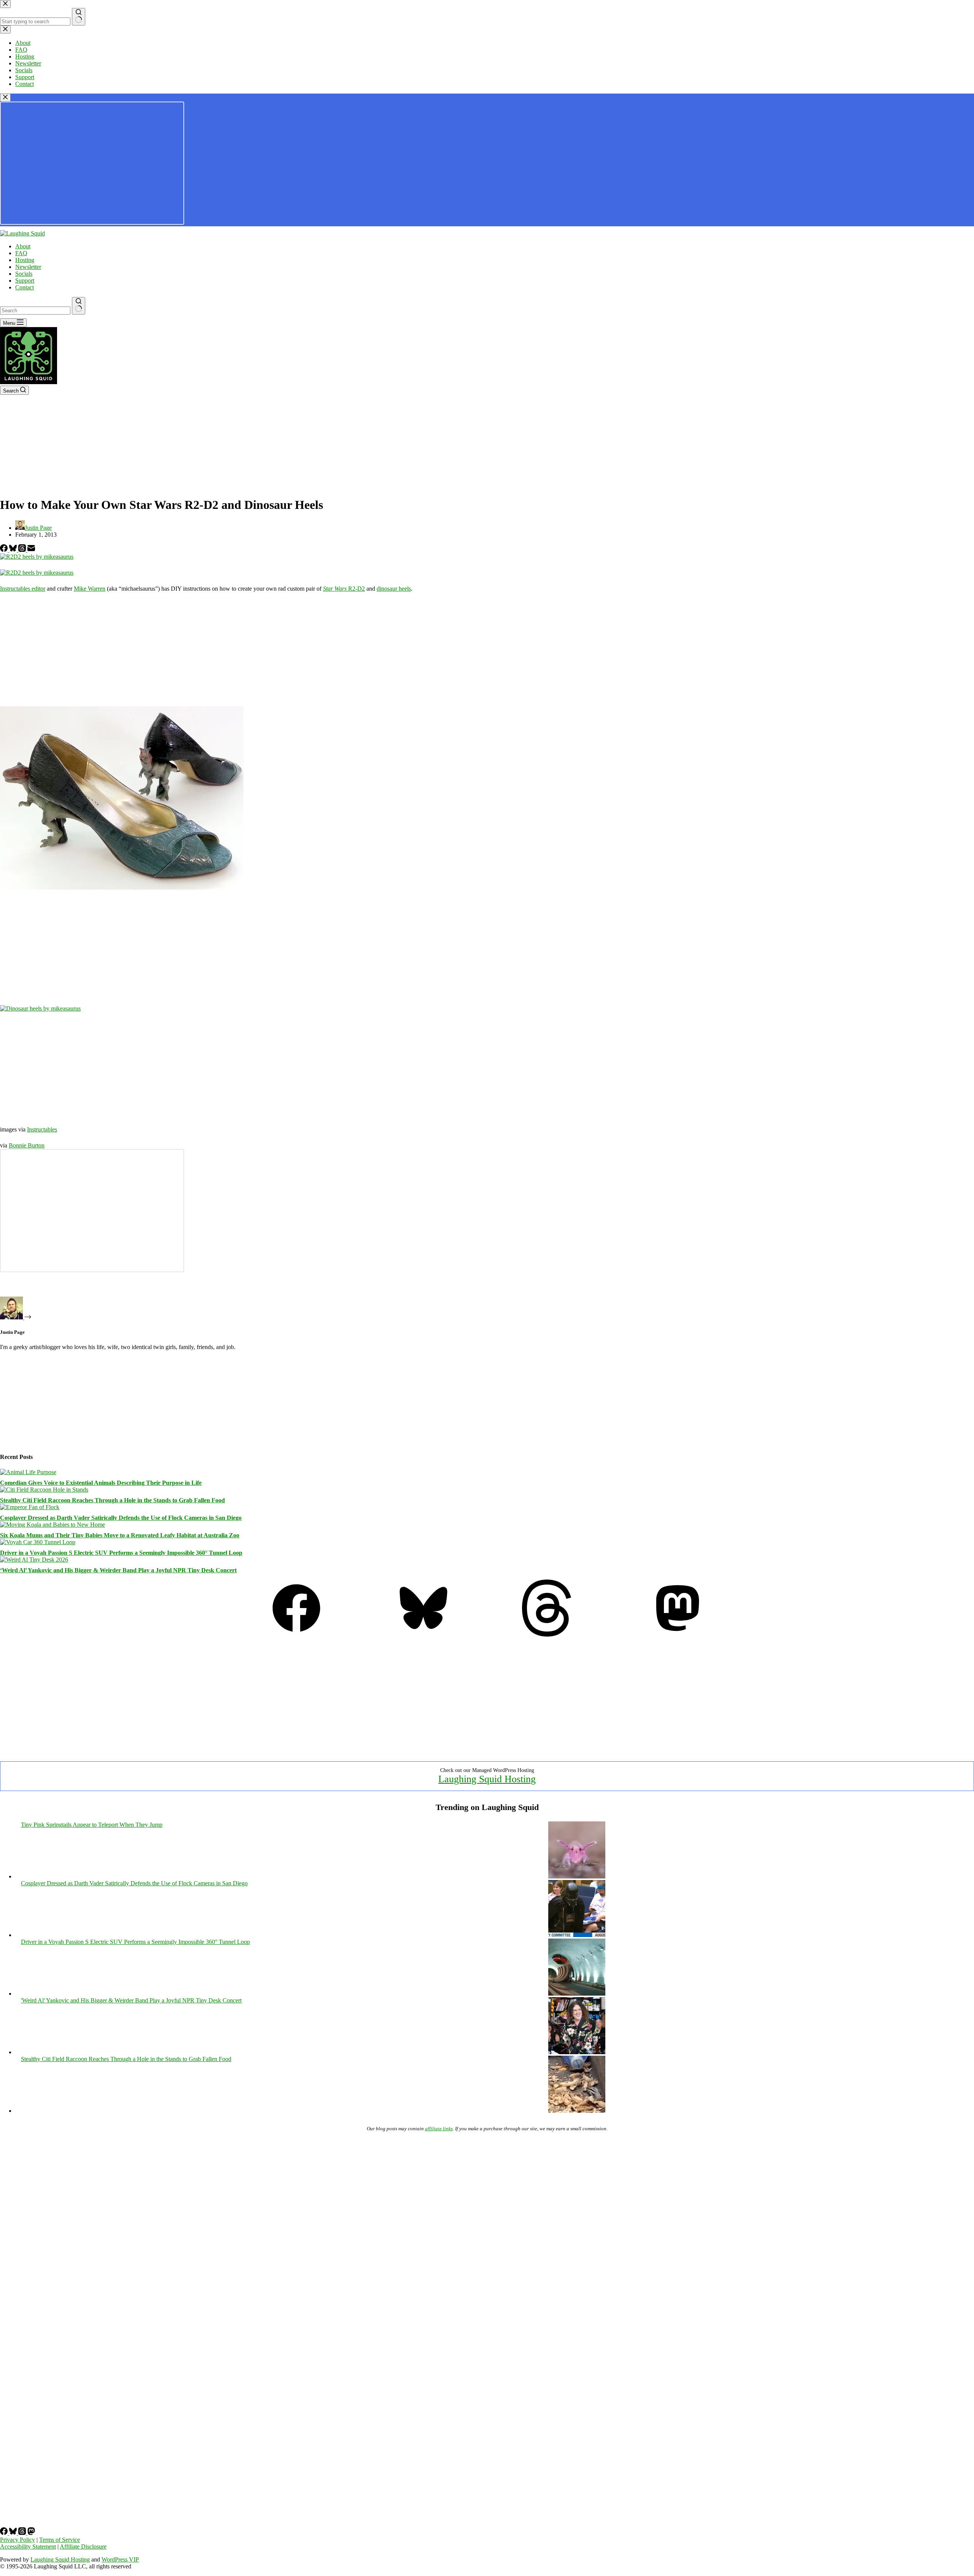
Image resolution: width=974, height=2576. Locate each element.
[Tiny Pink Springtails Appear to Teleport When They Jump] (577, 1876)
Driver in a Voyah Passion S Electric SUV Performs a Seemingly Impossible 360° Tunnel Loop (121, 1553)
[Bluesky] (14, 550)
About (23, 246)
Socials (24, 274)
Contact (25, 287)
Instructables (42, 1129)
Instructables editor (23, 589)
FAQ (21, 253)
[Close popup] (5, 98)
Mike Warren (90, 589)
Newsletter (28, 267)
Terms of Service (60, 2540)
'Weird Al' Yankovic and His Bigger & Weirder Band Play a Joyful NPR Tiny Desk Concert (131, 2000)
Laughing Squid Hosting (487, 1779)
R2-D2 (344, 589)
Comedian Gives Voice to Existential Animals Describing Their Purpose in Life (101, 1483)
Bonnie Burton (27, 1145)
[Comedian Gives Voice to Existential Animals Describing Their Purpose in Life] (28, 1472)
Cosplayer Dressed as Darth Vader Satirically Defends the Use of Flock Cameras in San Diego (121, 1518)
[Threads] (23, 550)
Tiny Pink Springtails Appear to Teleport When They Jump (92, 1825)
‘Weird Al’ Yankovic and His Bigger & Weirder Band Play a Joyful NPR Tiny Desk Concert (118, 1570)
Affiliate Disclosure (83, 2547)
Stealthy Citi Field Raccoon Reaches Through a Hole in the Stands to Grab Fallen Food (112, 1500)
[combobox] (35, 311)
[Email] (31, 550)
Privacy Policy (18, 2540)
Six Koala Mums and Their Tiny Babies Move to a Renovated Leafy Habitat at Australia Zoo (120, 1535)
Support (25, 280)
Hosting (25, 260)
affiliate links (439, 2129)
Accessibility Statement (28, 2547)
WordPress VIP (120, 2559)
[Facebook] (5, 550)
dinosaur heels (394, 589)
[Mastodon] (678, 1634)
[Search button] (79, 306)
